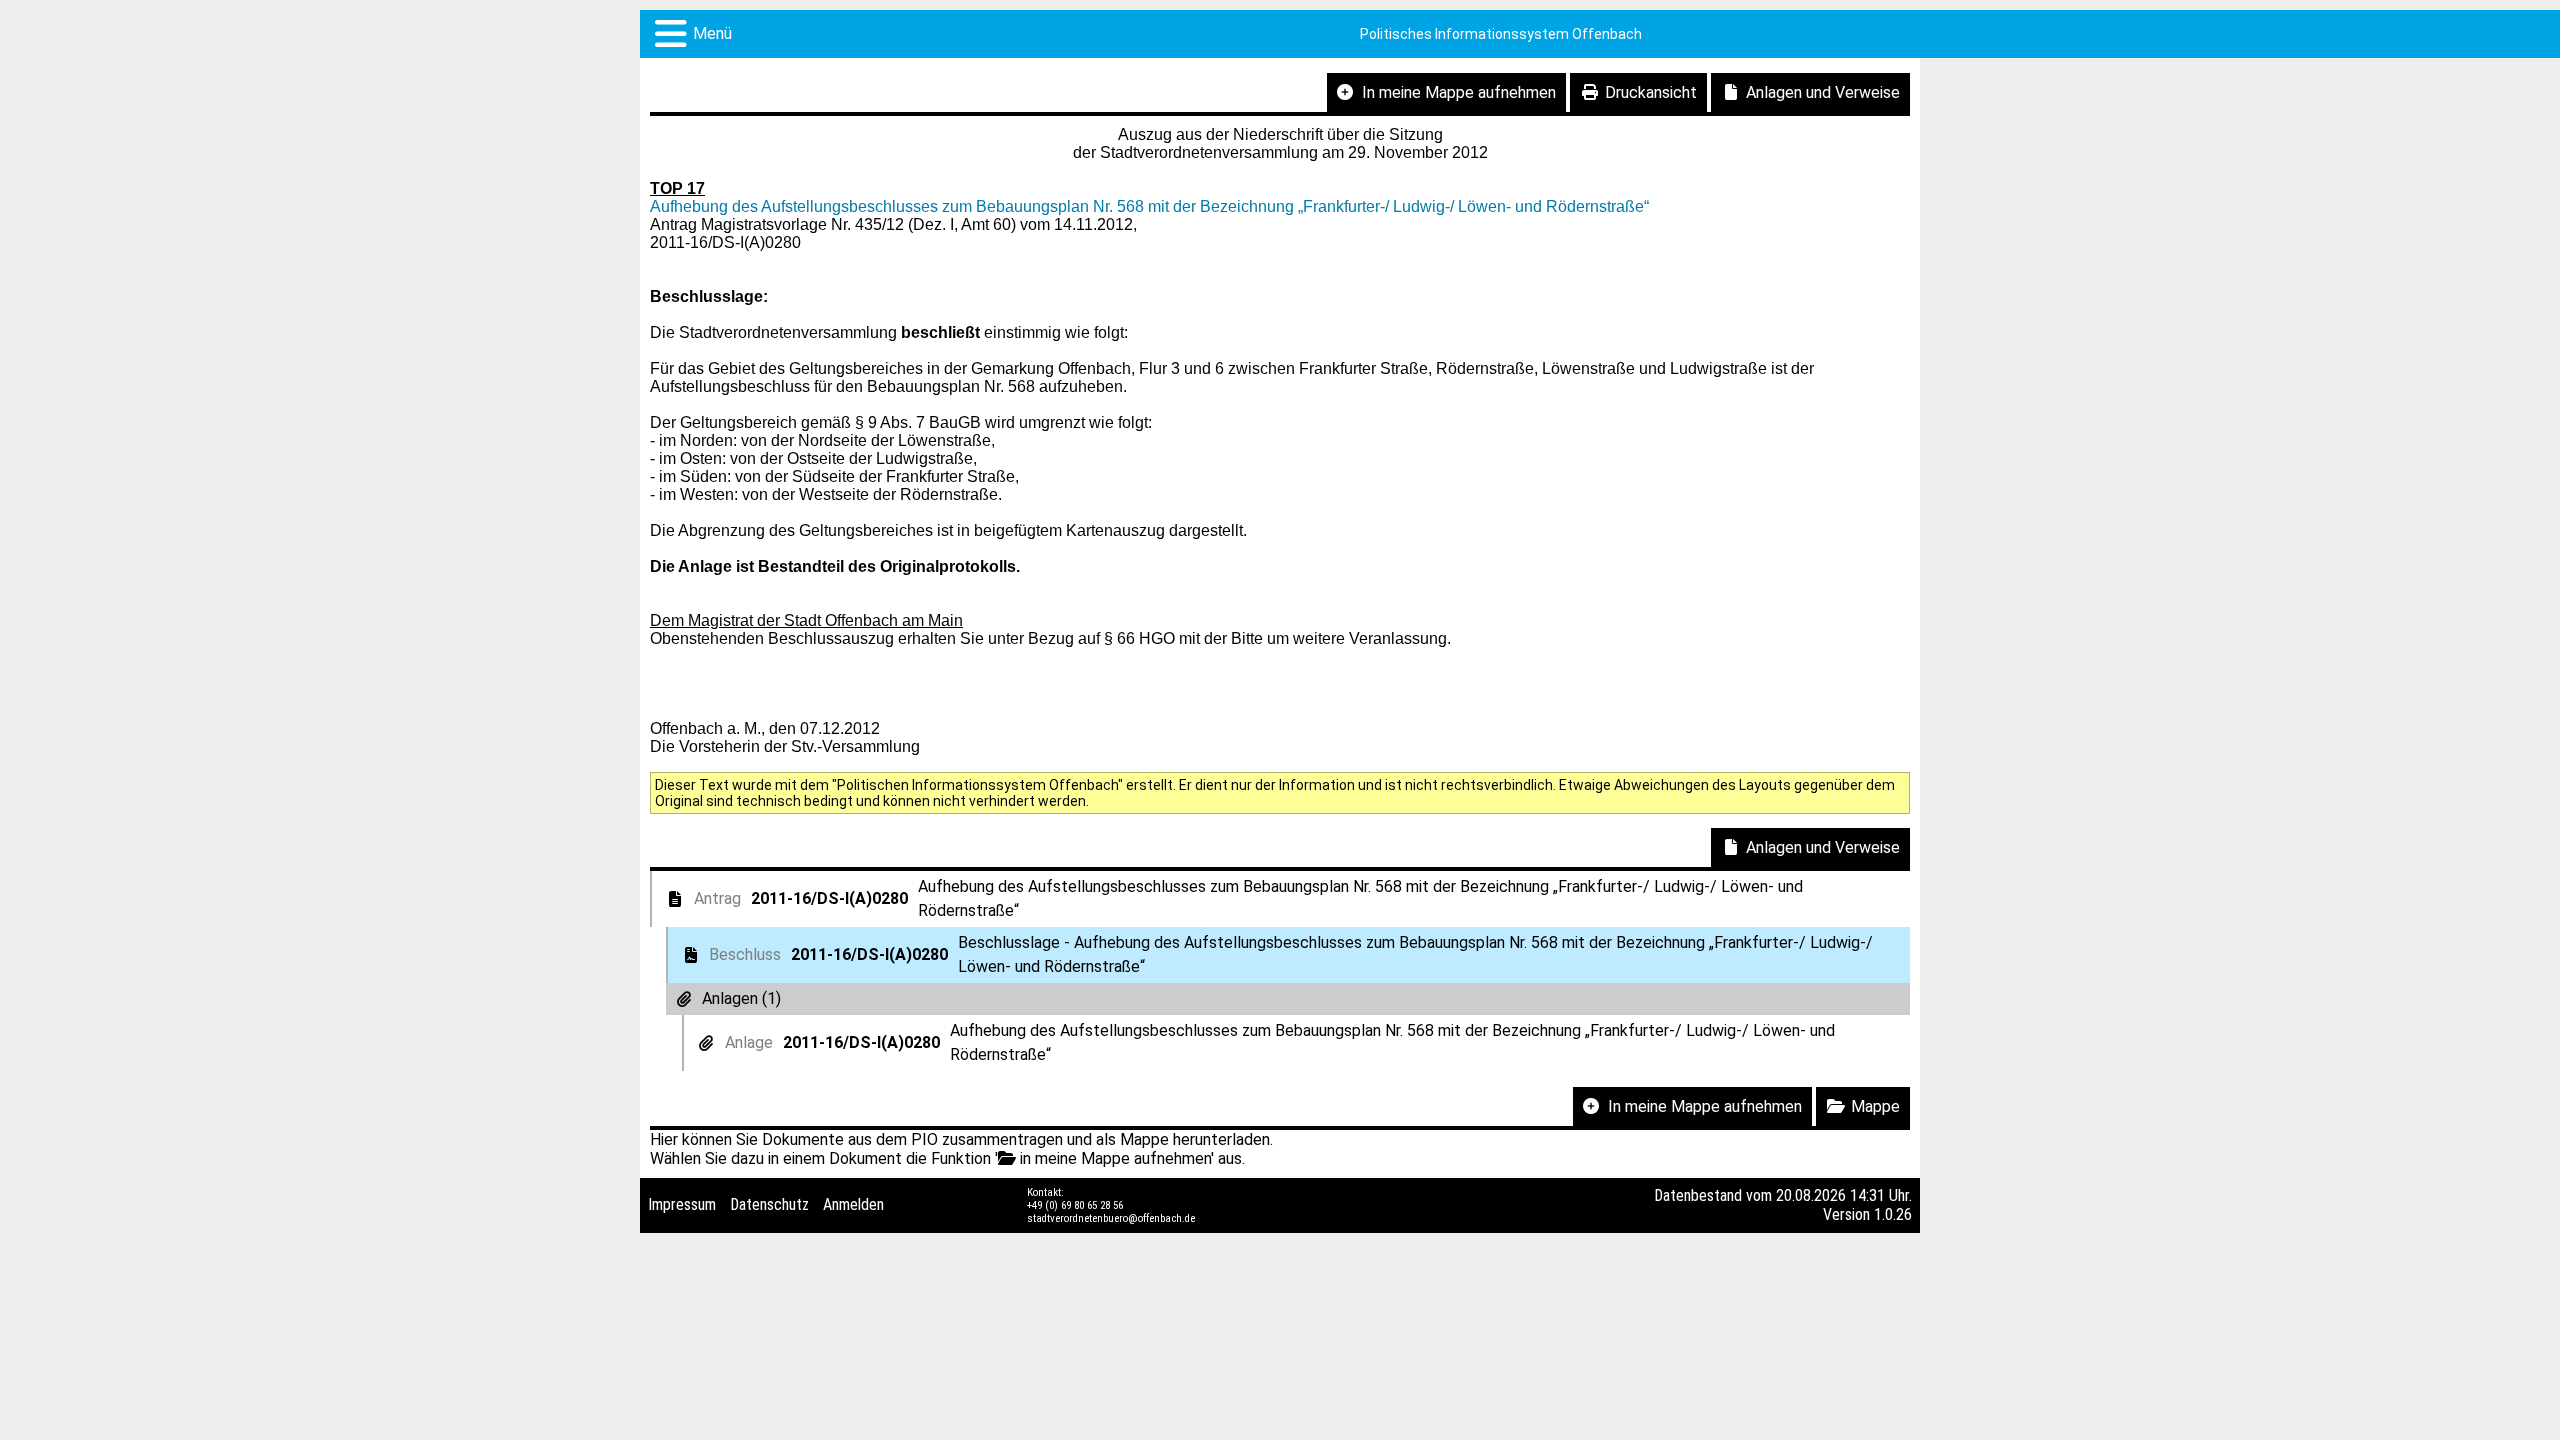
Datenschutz (769, 1204)
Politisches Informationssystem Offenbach (1501, 34)
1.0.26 (1893, 1214)
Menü (712, 33)
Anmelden (853, 1204)
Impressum (682, 1204)
